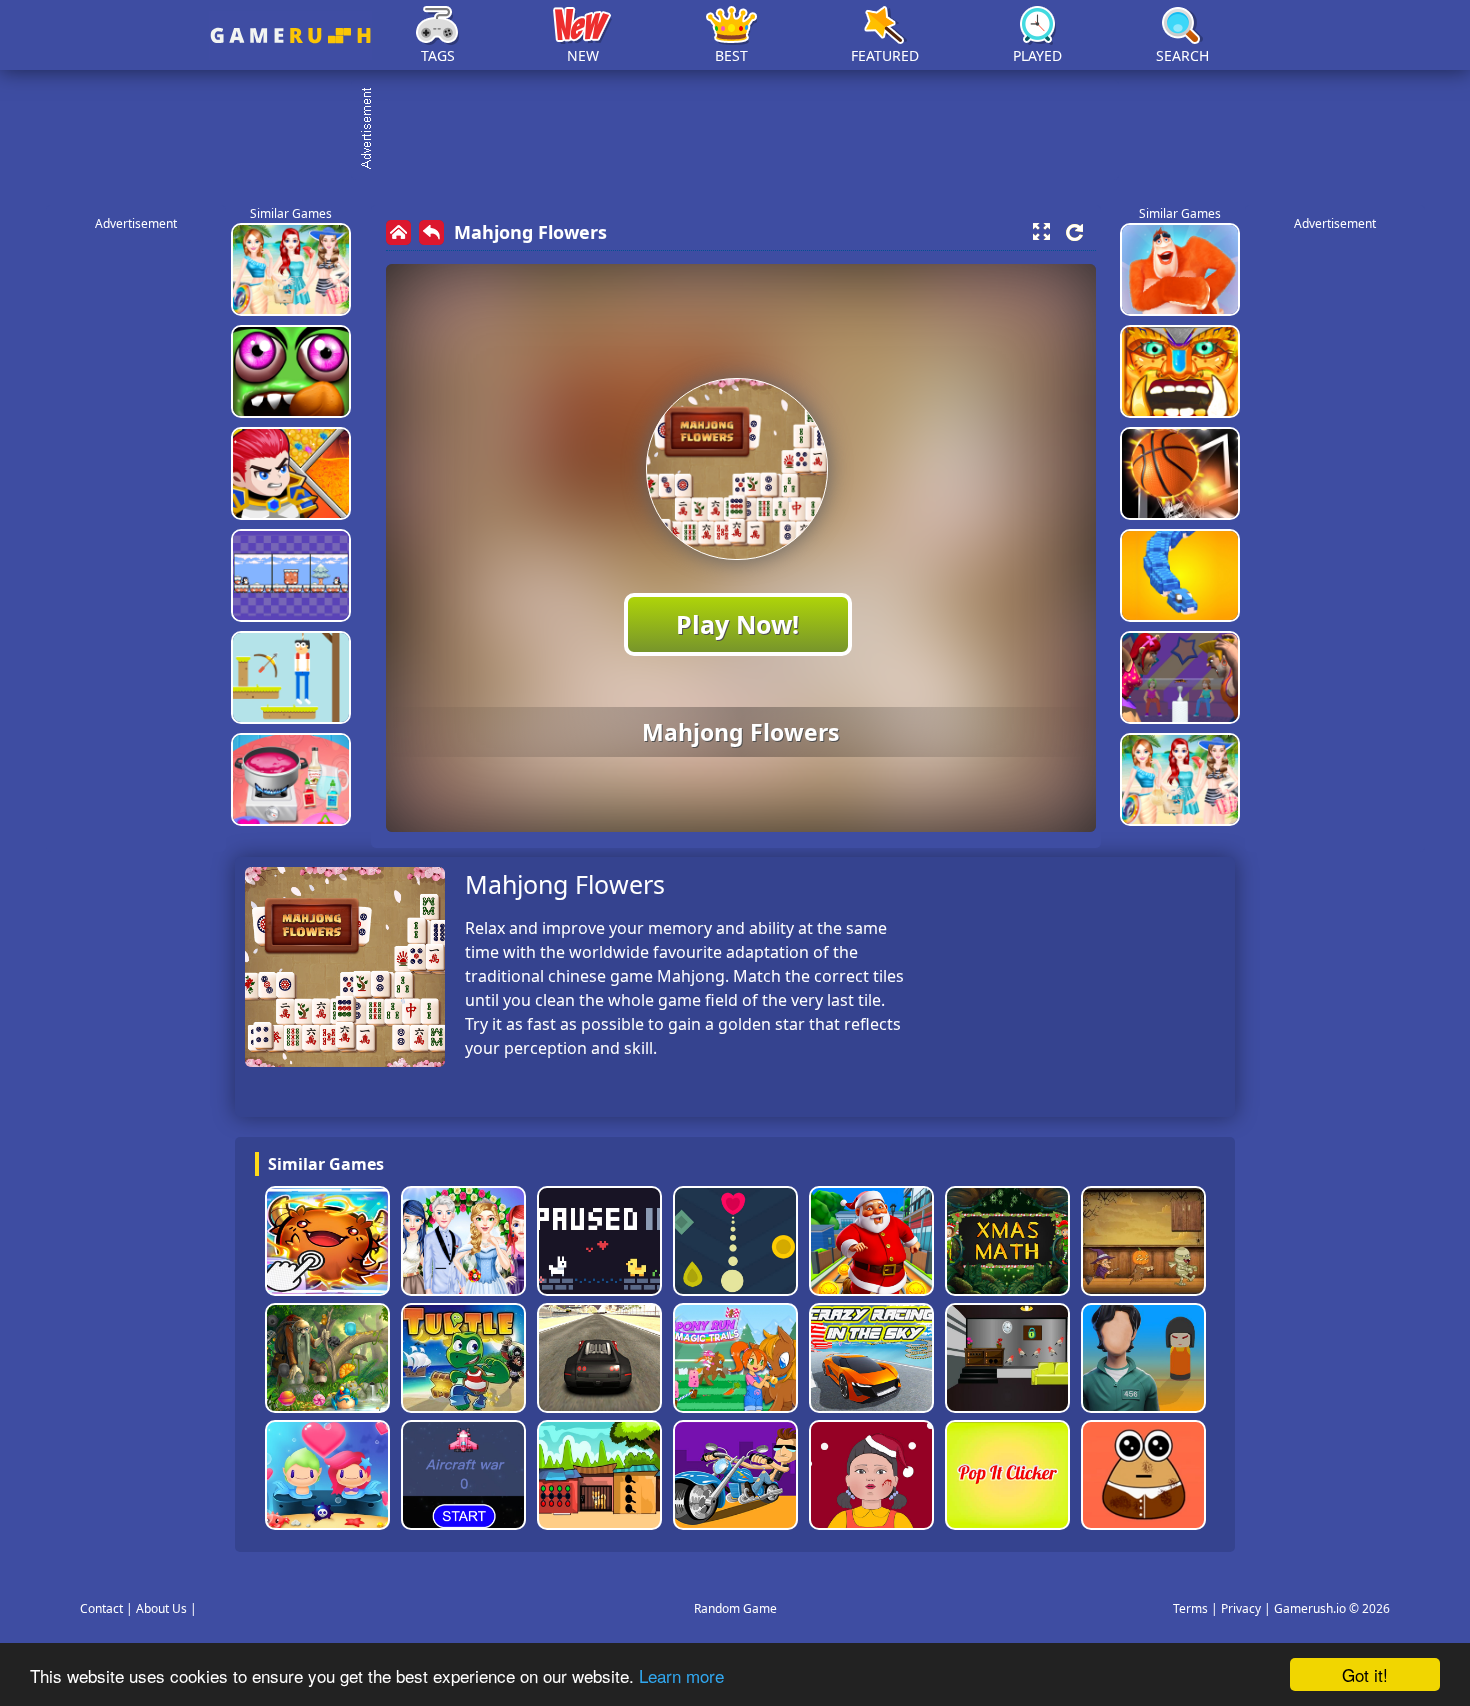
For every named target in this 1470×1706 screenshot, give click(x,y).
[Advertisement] (745, 130)
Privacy (1241, 1608)
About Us (161, 1608)
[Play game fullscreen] (1041, 232)
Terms (1190, 1608)
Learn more (681, 1675)
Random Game (735, 1608)
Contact (101, 1608)
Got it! (1365, 1674)
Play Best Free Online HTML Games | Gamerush (290, 35)
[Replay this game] (1074, 232)
